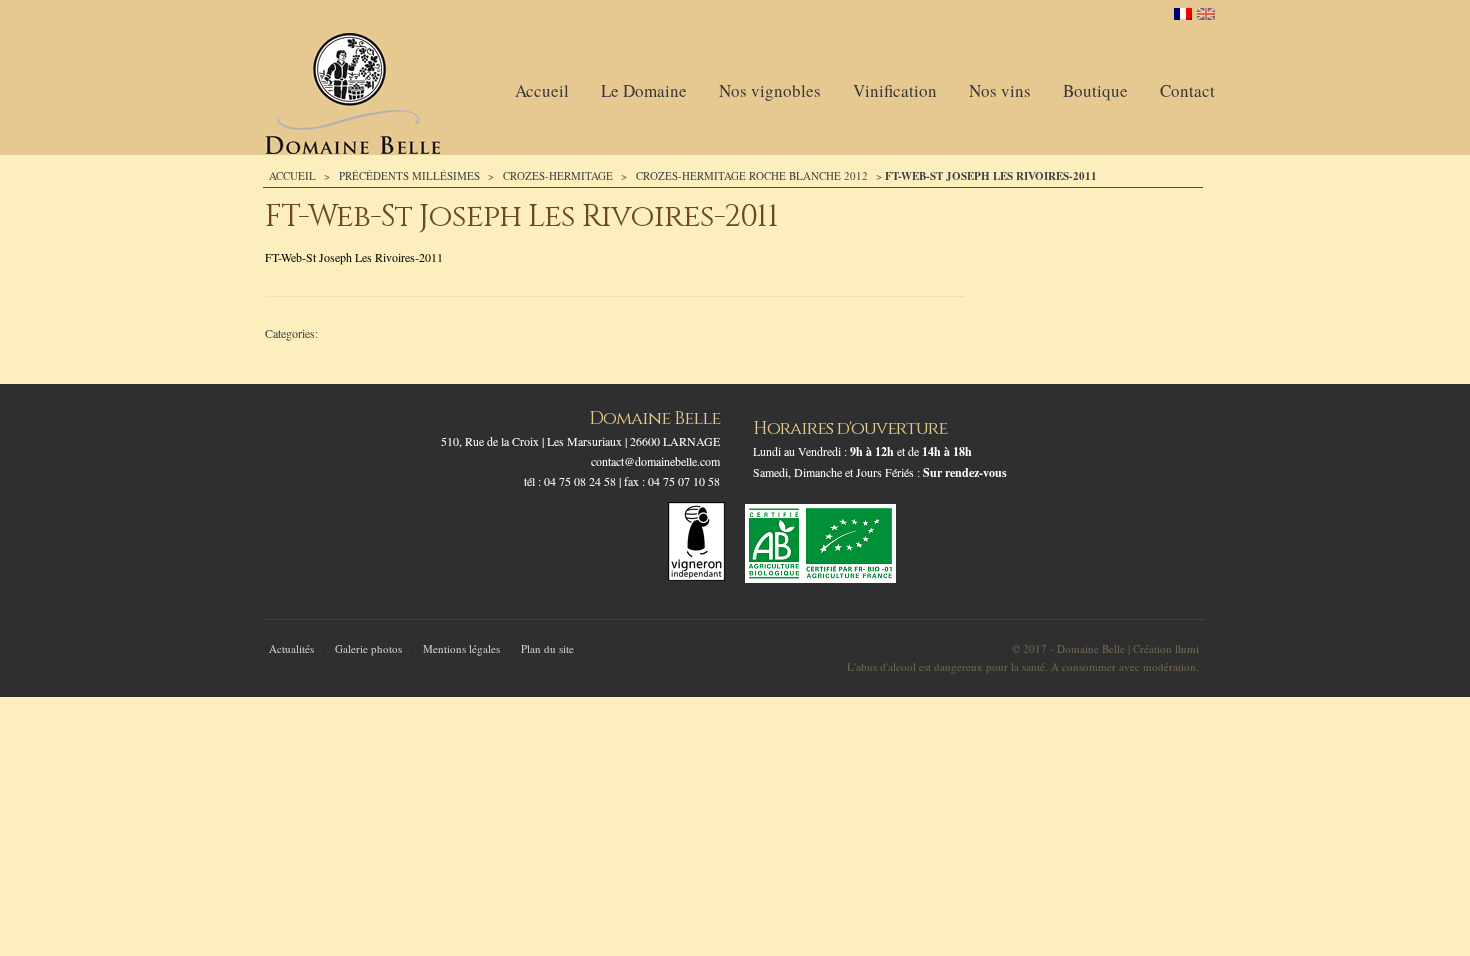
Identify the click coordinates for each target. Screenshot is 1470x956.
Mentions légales (461, 648)
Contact (1187, 90)
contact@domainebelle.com (655, 461)
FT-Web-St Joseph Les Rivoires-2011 (354, 257)
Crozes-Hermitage (558, 175)
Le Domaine (644, 90)
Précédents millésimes (409, 175)
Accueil (542, 90)
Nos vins (1000, 90)
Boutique (1095, 90)
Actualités (291, 648)
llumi (1187, 648)
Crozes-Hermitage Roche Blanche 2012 (752, 175)
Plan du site (547, 648)
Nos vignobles (770, 90)
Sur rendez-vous (965, 472)
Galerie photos (368, 648)
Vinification (895, 90)
